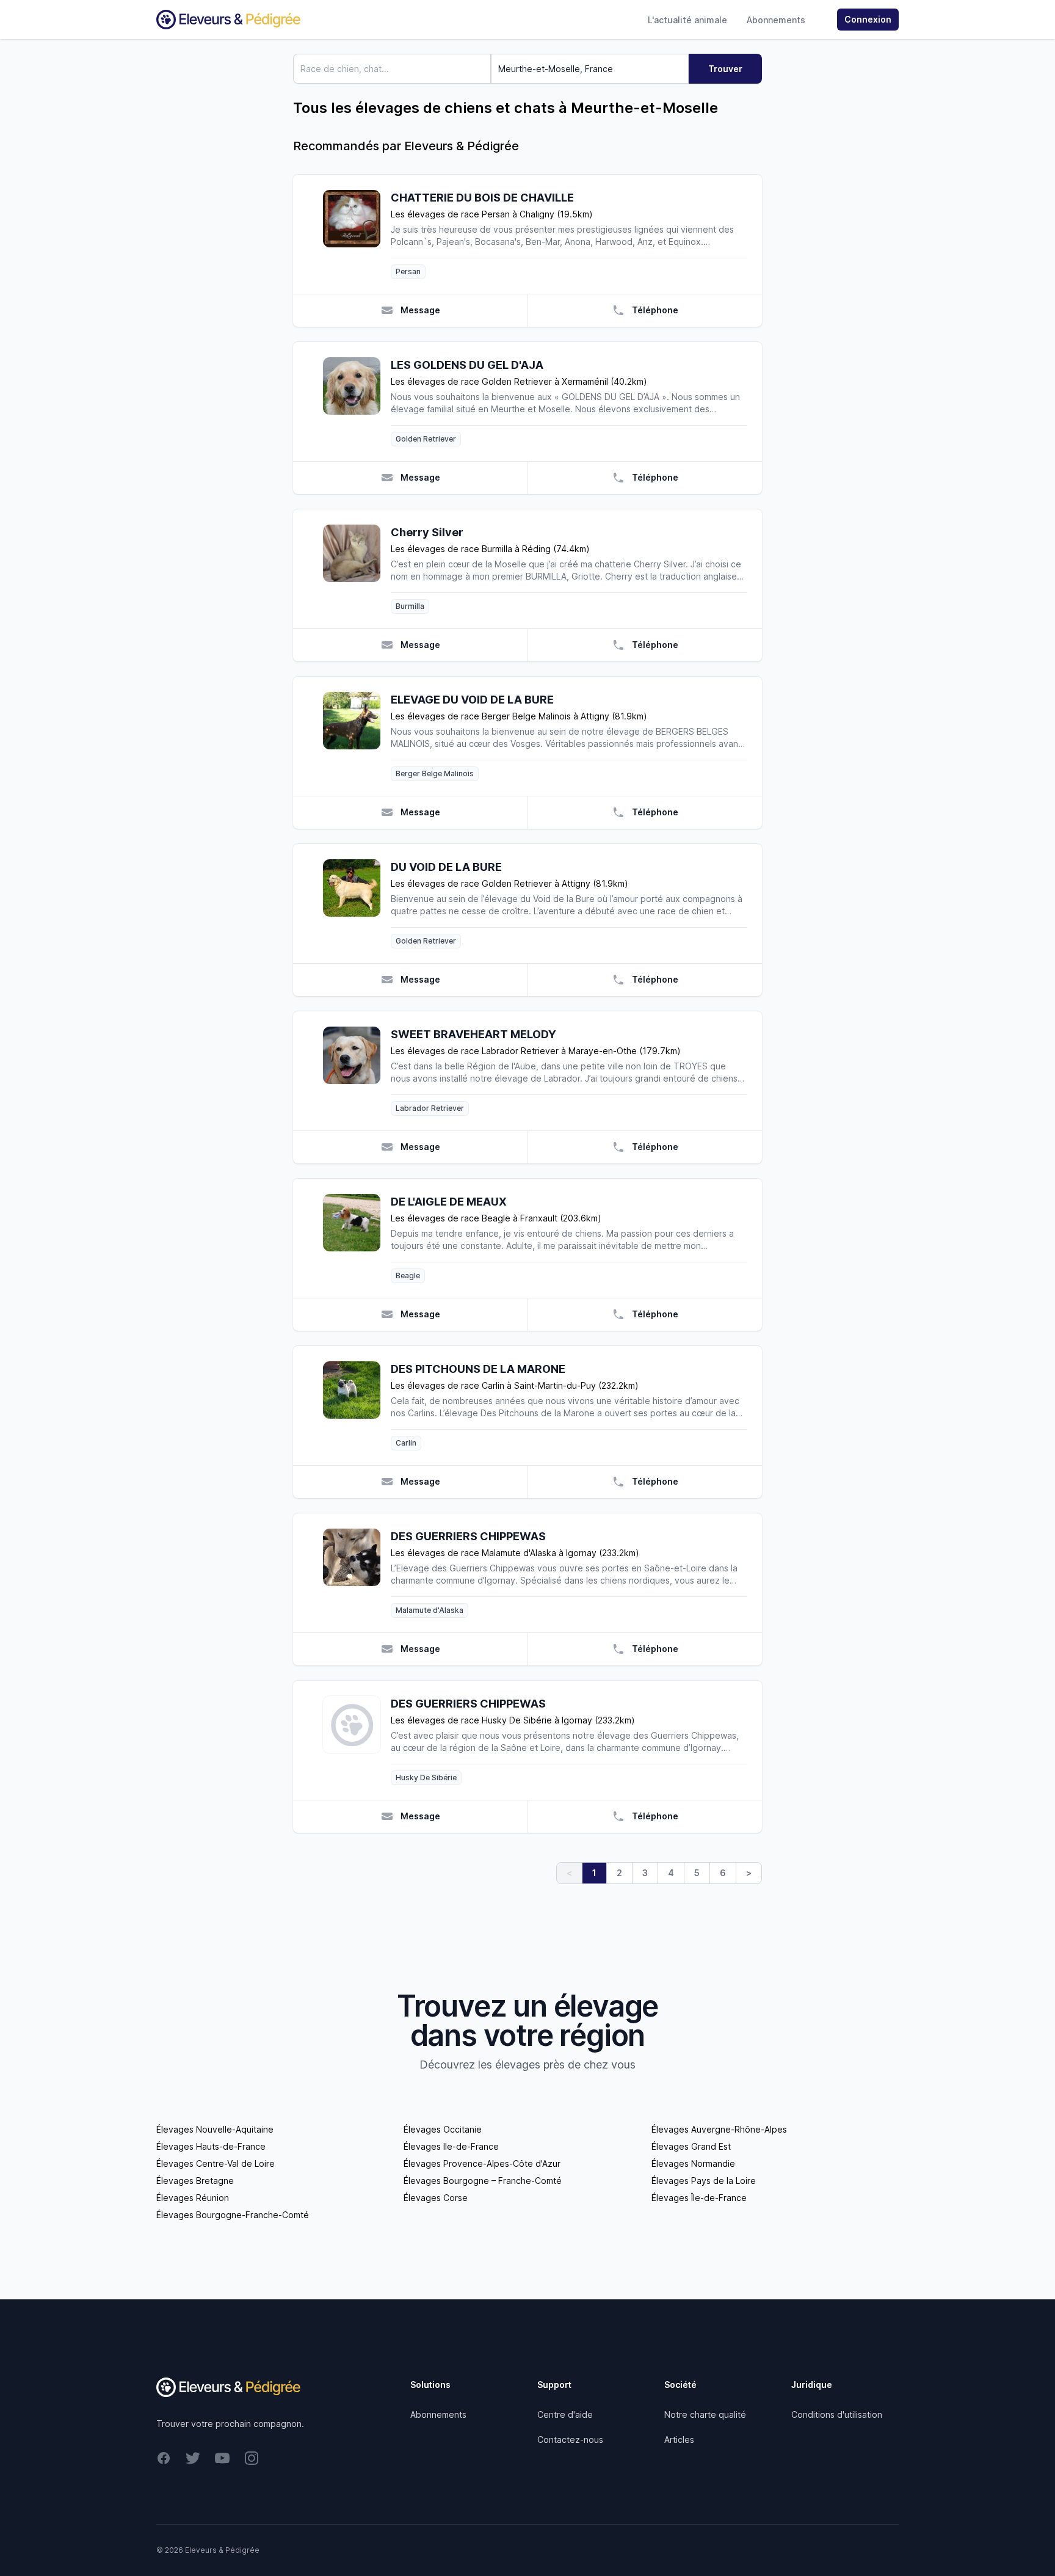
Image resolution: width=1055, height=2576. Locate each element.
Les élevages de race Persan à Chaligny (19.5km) (492, 214)
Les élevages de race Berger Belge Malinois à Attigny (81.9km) (519, 716)
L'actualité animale (687, 20)
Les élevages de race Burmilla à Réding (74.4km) (490, 549)
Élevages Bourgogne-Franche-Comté (233, 2215)
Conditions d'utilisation (837, 2414)
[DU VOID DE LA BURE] (357, 904)
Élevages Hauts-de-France (211, 2146)
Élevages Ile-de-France (451, 2146)
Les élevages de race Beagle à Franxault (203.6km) (496, 1218)
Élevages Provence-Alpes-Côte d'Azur (482, 2163)
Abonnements (776, 20)
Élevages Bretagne (195, 2181)
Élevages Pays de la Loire (704, 2181)
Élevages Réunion (193, 2198)
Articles (679, 2440)
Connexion (868, 19)
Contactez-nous (570, 2440)
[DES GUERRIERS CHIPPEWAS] (357, 1573)
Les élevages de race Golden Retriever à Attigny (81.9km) (509, 883)
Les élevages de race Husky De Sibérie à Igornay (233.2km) (513, 1720)
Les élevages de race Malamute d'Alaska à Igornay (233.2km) (515, 1553)
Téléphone (655, 310)
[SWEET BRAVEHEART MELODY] (357, 1071)
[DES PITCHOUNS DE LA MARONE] (357, 1406)
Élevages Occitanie (443, 2129)
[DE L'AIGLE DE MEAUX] (357, 1238)
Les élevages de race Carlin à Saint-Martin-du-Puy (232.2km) (515, 1385)
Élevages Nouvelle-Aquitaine (215, 2129)
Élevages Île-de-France (699, 2198)
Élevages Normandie (693, 2163)
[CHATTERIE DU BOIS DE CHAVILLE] (357, 234)
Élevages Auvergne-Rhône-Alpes (719, 2129)
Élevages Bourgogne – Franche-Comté (483, 2181)
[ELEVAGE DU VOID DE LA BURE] (357, 736)
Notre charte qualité (705, 2414)
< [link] (569, 1873)
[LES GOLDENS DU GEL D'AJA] (357, 402)
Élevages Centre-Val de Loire (216, 2163)
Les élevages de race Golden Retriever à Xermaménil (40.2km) (519, 381)
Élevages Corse (436, 2198)
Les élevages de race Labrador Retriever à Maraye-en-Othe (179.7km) (536, 1051)
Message (420, 310)
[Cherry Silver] (357, 569)
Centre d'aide (565, 2414)
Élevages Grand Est (691, 2146)
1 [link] (594, 1873)
